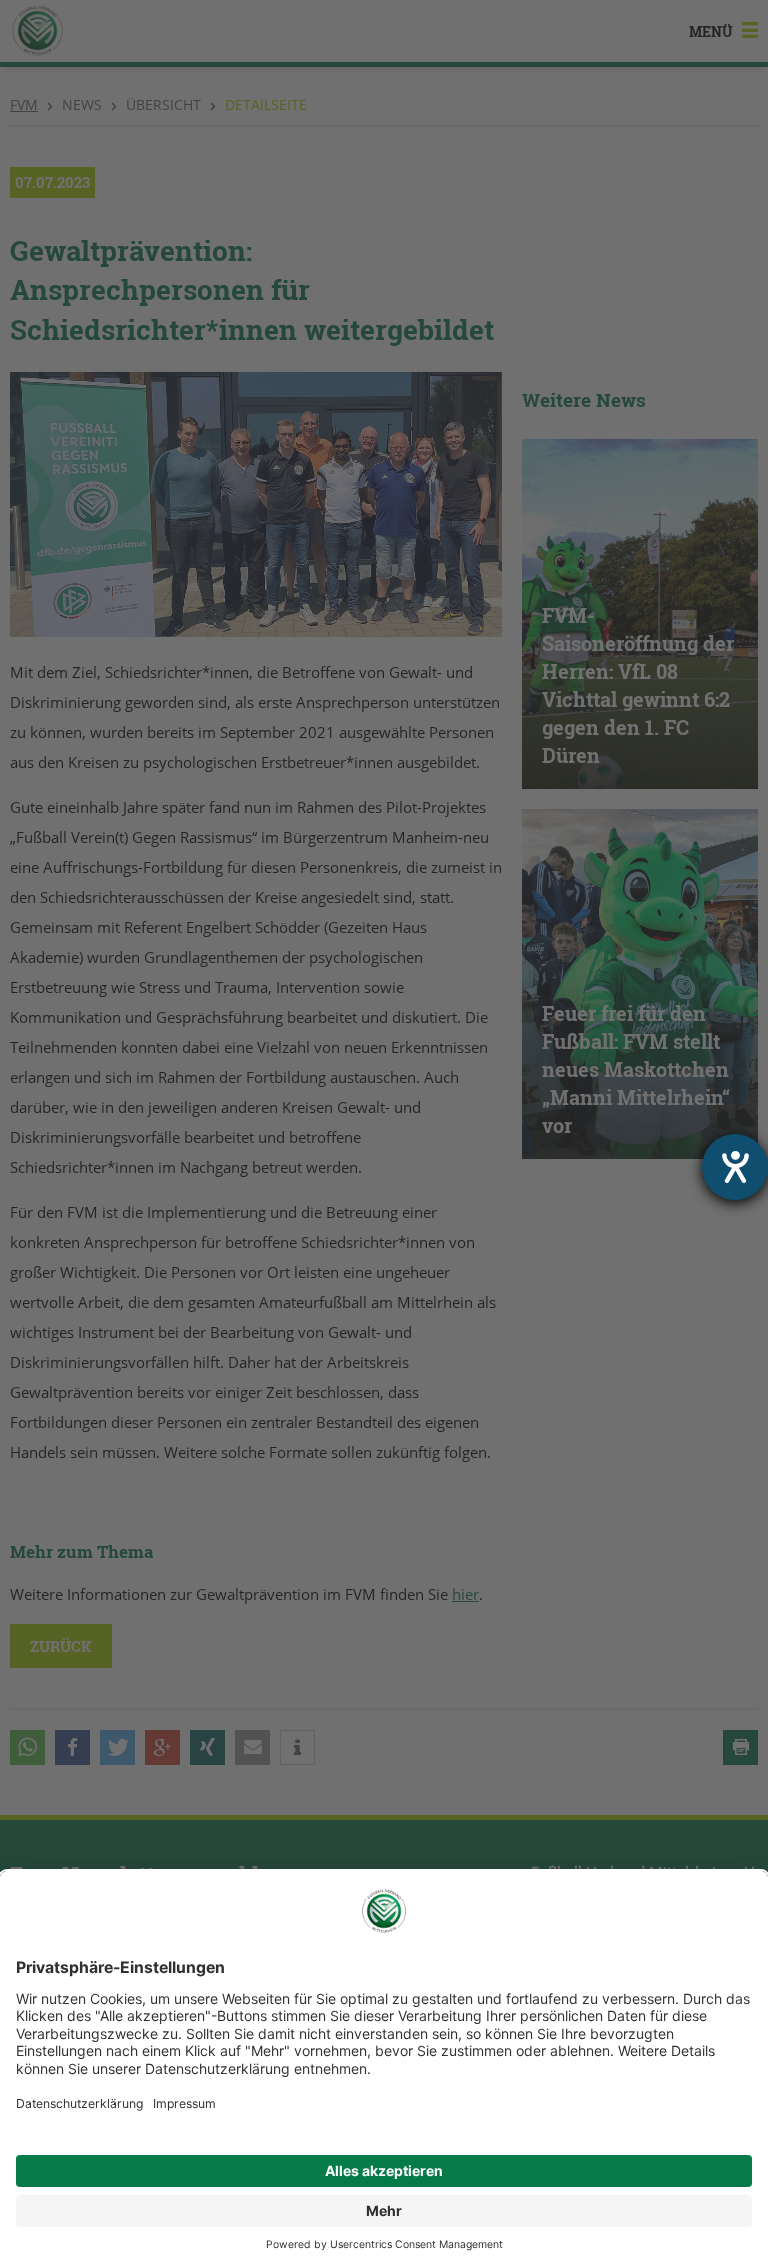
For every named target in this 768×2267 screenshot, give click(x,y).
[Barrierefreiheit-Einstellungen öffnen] (735, 1167)
